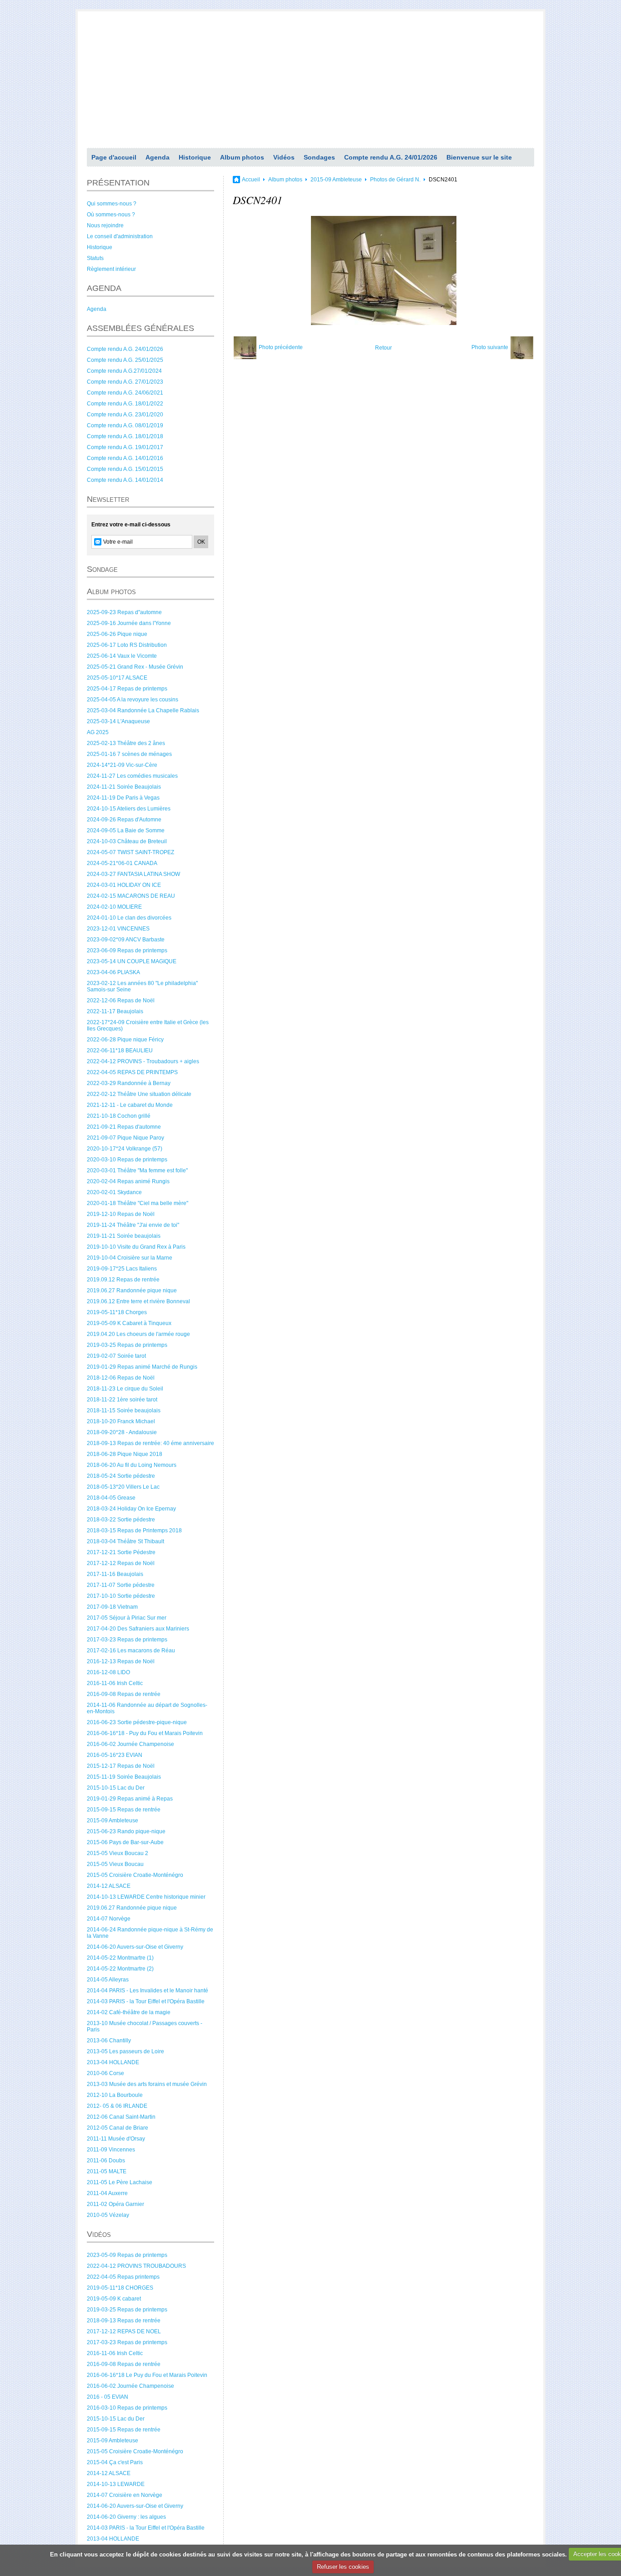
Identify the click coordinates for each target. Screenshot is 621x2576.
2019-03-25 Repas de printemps (127, 1345)
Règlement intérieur (111, 269)
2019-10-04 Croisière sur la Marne (130, 1258)
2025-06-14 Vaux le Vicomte (122, 656)
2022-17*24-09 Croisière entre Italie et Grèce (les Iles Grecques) (148, 1025)
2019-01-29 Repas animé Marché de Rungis (142, 1367)
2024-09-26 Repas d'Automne (124, 820)
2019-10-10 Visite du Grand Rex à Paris (136, 1247)
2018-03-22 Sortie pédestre (121, 1520)
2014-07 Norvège (109, 1919)
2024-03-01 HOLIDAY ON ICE (124, 885)
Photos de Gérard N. (395, 180)
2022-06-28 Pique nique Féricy (125, 1040)
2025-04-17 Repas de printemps (127, 689)
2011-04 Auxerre (107, 2193)
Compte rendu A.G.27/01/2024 (124, 371)
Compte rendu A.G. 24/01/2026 (391, 157)
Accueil (251, 180)
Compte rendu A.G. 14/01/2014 (125, 480)
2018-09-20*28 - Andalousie (122, 1432)
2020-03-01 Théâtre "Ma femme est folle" (137, 1170)
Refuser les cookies (343, 2567)
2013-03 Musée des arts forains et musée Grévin (147, 2084)
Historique (195, 157)
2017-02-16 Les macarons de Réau (131, 1651)
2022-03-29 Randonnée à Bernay (129, 1083)
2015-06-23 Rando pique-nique (126, 1831)
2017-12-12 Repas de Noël (121, 1563)
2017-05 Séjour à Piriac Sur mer (127, 1618)
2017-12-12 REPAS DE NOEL (124, 2331)
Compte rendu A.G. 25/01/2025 (125, 360)
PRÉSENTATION (118, 183)
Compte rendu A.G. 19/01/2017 (125, 447)
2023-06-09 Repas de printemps (127, 950)
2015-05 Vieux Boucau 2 (118, 1853)
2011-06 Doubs (106, 2161)
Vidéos (284, 157)
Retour (383, 348)
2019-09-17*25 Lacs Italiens (122, 1269)
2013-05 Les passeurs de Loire (125, 2051)
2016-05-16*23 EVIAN (115, 1755)
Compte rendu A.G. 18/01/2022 (125, 404)
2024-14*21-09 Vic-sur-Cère (122, 765)
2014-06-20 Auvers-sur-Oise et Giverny (135, 1947)
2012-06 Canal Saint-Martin (121, 2117)
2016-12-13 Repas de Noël (121, 1661)
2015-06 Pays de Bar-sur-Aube (125, 1842)
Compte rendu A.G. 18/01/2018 (125, 436)
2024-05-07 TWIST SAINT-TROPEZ (130, 852)
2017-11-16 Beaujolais (115, 1574)
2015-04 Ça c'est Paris (115, 2462)
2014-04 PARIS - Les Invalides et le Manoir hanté (148, 1991)
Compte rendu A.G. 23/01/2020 (125, 415)
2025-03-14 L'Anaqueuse (118, 721)
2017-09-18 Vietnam (112, 1607)
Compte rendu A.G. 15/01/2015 (125, 469)
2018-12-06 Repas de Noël (121, 1378)
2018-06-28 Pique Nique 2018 (125, 1454)
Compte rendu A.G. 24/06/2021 (125, 393)
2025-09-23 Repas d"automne (124, 612)
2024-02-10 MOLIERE (114, 907)
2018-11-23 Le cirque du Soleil (125, 1389)
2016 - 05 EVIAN (108, 2397)
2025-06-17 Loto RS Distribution (127, 645)
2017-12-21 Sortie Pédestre (121, 1552)
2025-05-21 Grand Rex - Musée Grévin (135, 667)
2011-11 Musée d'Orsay (116, 2139)
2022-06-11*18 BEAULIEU (120, 1050)
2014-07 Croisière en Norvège (125, 2495)
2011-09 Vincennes (111, 2150)
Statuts (95, 258)
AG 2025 (98, 732)
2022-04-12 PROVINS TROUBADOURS (136, 2266)
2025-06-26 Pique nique (117, 634)
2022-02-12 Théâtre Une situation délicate (139, 1094)
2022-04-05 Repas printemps (123, 2277)
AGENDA (104, 288)
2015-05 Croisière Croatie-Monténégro (135, 1875)
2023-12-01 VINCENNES (118, 929)
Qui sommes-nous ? (112, 204)
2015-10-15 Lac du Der (116, 1788)
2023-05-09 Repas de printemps (127, 2255)
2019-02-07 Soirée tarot (116, 1356)
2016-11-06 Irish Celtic (115, 1683)
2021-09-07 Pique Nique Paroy (125, 1138)
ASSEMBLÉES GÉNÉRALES (140, 328)
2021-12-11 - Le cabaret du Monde (130, 1105)
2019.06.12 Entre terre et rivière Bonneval (138, 1301)
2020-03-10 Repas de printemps (127, 1160)
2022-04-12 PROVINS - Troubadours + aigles (143, 1061)
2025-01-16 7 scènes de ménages (129, 754)
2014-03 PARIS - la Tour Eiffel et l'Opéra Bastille (146, 2001)
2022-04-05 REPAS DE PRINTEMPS (132, 1072)
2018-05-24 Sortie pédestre (121, 1476)
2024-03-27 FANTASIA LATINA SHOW (133, 874)
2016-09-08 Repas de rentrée (124, 1694)
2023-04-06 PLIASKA (113, 972)
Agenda (158, 157)
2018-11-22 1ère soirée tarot (122, 1400)
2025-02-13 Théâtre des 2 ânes (126, 743)
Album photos (242, 157)
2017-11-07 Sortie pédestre (121, 1585)
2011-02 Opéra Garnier (115, 2204)
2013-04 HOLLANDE (113, 2062)
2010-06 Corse (105, 2073)
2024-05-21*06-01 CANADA (122, 863)
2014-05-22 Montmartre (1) (120, 1958)
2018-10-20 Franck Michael (121, 1421)
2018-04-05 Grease (111, 1498)
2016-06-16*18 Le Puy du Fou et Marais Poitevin (147, 2375)
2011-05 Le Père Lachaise (120, 2182)
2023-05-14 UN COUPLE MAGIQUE (132, 961)
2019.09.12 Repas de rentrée (123, 1280)
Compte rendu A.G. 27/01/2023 (125, 382)
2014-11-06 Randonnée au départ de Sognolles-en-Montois (147, 1708)
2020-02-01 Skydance (114, 1192)
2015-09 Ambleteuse (113, 1821)
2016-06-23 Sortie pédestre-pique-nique (137, 1722)
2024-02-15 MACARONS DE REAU (131, 896)
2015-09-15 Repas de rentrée (124, 1810)
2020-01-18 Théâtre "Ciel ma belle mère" (138, 1203)
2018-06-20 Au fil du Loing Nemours (132, 1465)
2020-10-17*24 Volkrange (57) (125, 1149)
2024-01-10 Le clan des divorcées (129, 918)
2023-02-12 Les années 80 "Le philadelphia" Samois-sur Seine (142, 986)
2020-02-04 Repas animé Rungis (128, 1181)
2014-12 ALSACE (109, 1886)
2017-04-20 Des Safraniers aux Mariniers (138, 1629)
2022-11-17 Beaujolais (115, 1011)
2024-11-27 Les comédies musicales (132, 776)
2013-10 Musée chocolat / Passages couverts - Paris (145, 2026)
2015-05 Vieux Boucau (115, 1864)
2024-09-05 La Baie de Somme (126, 830)
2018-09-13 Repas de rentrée (124, 2321)
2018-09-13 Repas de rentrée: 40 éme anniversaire (150, 1443)
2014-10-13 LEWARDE (116, 2484)
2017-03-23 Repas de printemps (127, 1640)
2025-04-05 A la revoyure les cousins (133, 700)
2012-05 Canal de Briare (118, 2128)
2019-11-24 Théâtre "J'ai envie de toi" (133, 1225)
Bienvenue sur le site (479, 157)
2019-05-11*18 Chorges (117, 1312)
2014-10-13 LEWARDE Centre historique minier (146, 1897)
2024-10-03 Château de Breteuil (127, 841)
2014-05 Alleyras (108, 1980)
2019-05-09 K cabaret (114, 2299)
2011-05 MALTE (107, 2171)
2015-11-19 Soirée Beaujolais (124, 1777)
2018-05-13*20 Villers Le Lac (123, 1487)
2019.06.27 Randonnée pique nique (132, 1291)
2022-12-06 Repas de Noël (121, 1000)
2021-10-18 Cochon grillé (119, 1116)
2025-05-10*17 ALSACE (117, 678)
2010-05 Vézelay (108, 2215)
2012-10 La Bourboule (115, 2095)
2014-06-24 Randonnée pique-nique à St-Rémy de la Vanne (150, 1933)
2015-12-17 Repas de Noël (121, 1766)
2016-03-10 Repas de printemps (127, 2408)
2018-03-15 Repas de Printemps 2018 (134, 1531)
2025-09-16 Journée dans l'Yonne (129, 623)
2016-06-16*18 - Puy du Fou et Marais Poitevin (145, 1733)
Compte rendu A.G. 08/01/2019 (125, 425)
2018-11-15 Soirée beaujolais (124, 1411)
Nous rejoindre (105, 225)
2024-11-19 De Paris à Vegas (123, 798)
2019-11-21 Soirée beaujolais (124, 1236)
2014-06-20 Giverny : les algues (126, 2517)
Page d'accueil (114, 157)
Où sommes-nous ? (111, 215)
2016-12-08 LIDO (108, 1672)
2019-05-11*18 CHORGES (120, 2288)
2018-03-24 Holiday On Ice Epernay (131, 1509)
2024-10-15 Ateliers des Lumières (129, 809)
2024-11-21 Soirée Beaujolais (124, 787)
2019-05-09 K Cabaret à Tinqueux (129, 1323)
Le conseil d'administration (120, 236)
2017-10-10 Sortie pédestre (121, 1596)
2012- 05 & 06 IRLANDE (117, 2106)
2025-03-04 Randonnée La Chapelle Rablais (143, 710)
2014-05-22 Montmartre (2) (120, 1969)
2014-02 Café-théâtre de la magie (129, 2012)
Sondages (319, 157)
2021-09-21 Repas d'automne (124, 1127)
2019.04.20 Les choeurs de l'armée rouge (138, 1334)
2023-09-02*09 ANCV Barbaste (126, 940)
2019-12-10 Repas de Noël (121, 1214)
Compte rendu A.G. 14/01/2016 (125, 458)
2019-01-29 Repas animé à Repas (130, 1799)
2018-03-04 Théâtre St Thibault (125, 1541)
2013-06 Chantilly (109, 2041)
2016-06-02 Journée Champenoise (130, 1744)
